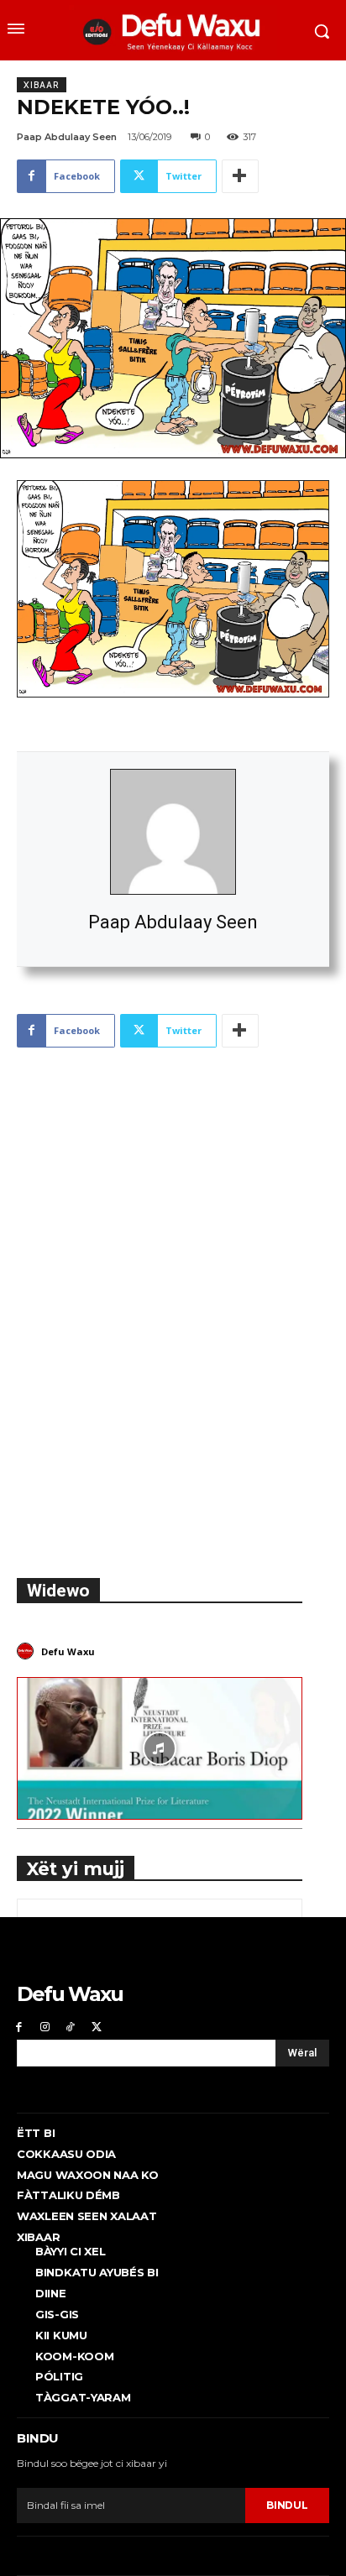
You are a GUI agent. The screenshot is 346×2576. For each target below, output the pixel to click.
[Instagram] (45, 2027)
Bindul (287, 2505)
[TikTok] (71, 2027)
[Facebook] (19, 2027)
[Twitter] (96, 2027)
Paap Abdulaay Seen (173, 922)
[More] (240, 176)
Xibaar (42, 85)
